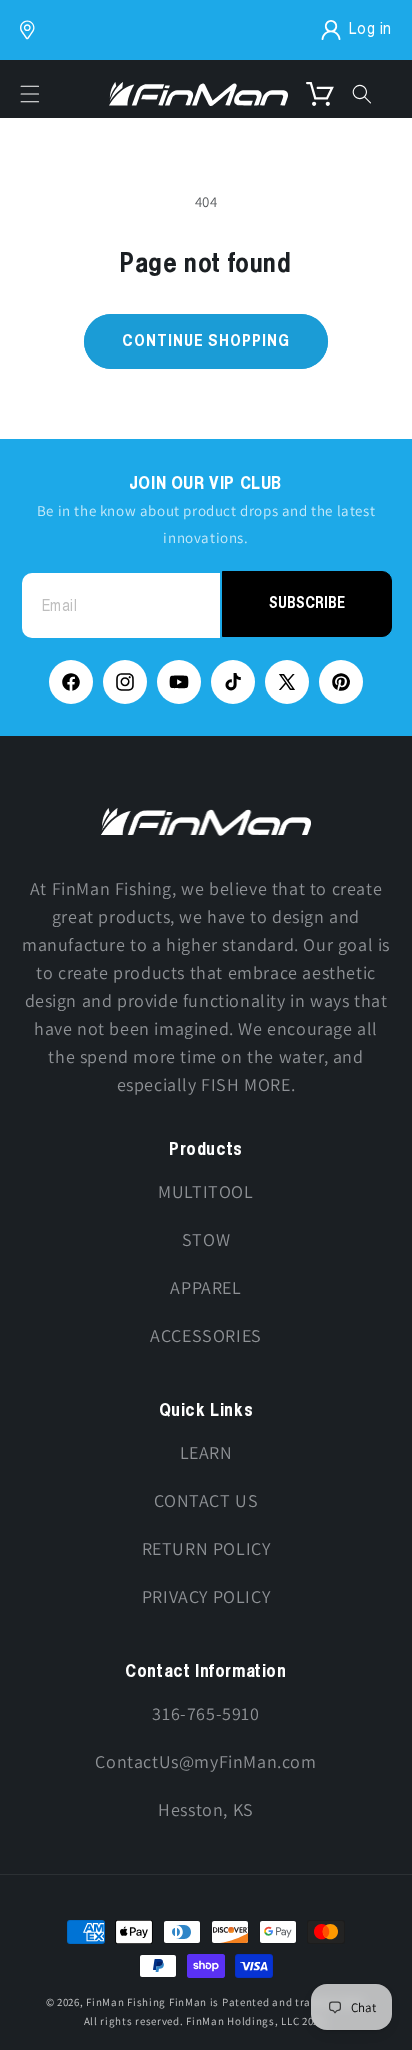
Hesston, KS (206, 1809)
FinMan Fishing (126, 2002)
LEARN (206, 1452)
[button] (30, 94)
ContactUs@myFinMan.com (205, 1761)
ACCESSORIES (206, 1335)
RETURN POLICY (206, 1548)
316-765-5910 (205, 1713)
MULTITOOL (205, 1191)
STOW (206, 1239)
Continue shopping (206, 341)
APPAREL (205, 1287)
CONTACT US (206, 1500)
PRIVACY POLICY (206, 1596)
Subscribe (307, 603)
